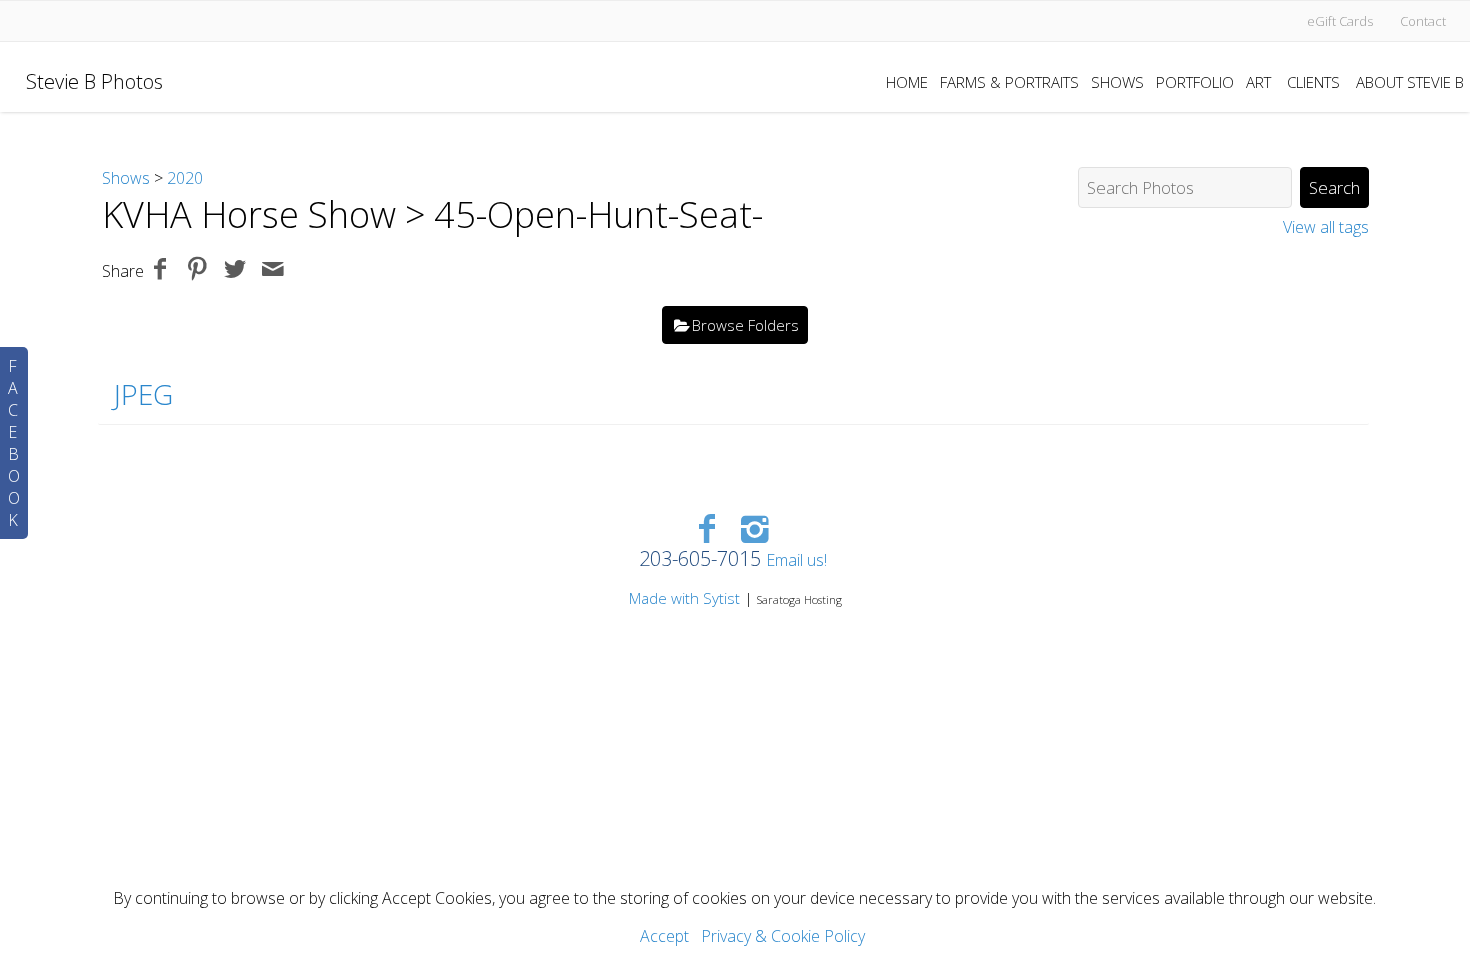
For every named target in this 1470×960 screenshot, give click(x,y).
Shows (1117, 82)
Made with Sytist (684, 598)
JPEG (143, 394)
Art (1258, 82)
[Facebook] (706, 527)
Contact (1423, 21)
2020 (185, 178)
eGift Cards (1340, 21)
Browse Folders (745, 325)
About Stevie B (1410, 82)
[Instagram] (755, 527)
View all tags (1326, 227)
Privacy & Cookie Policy (783, 936)
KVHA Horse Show (249, 214)
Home (907, 82)
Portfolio (1195, 82)
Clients (1313, 82)
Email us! (796, 560)
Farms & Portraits (1009, 82)
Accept (664, 936)
